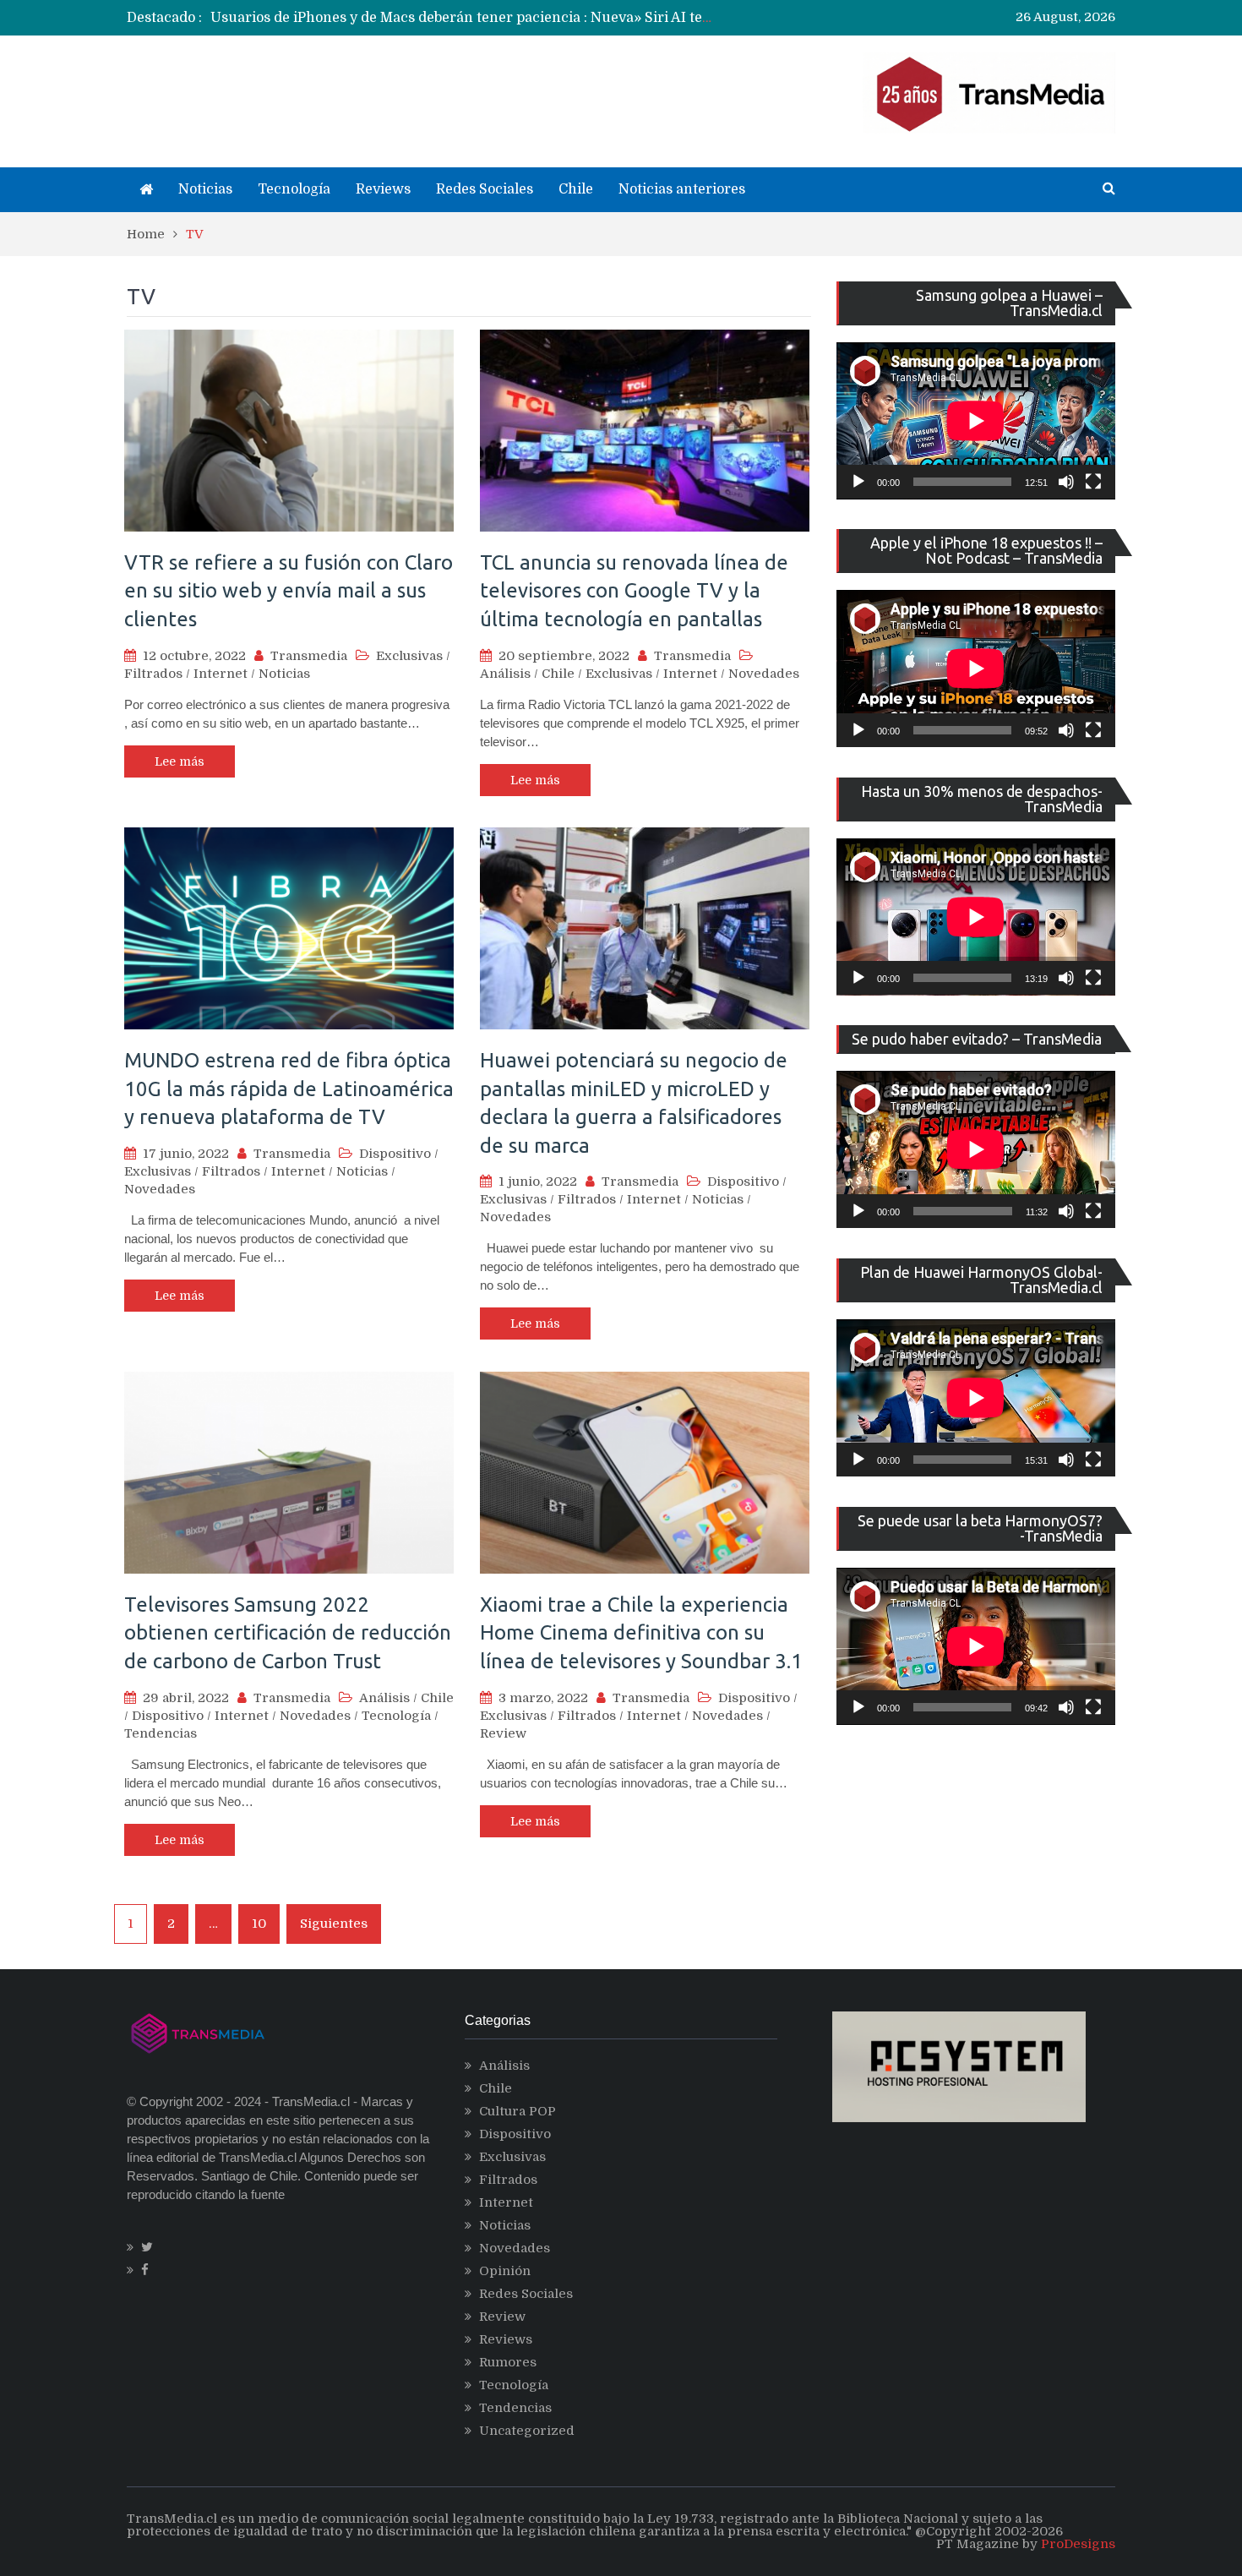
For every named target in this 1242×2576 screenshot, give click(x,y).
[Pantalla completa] (1093, 482)
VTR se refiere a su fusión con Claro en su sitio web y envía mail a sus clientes (289, 591)
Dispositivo (395, 1154)
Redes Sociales (485, 189)
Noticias (205, 189)
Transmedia (309, 656)
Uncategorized (527, 2431)
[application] (976, 421)
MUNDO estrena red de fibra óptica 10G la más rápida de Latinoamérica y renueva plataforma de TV (289, 1089)
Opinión (505, 2271)
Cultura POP (517, 2111)
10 (259, 1924)
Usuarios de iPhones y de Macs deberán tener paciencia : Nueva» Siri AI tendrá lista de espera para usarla (561, 18)
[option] (465, 18)
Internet (221, 674)
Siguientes (334, 1924)
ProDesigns (1078, 2544)
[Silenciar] (1066, 482)
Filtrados (153, 674)
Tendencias (161, 1733)
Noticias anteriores (682, 189)
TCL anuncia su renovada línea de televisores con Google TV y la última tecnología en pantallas (634, 591)
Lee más (180, 761)
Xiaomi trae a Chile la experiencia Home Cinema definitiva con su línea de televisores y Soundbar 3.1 (641, 1633)
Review (503, 1733)
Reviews (383, 189)
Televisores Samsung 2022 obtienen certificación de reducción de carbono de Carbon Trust (288, 1633)
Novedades (764, 674)
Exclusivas (409, 656)
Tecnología (294, 189)
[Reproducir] (858, 482)
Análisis (505, 674)
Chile (576, 189)
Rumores (508, 2362)
